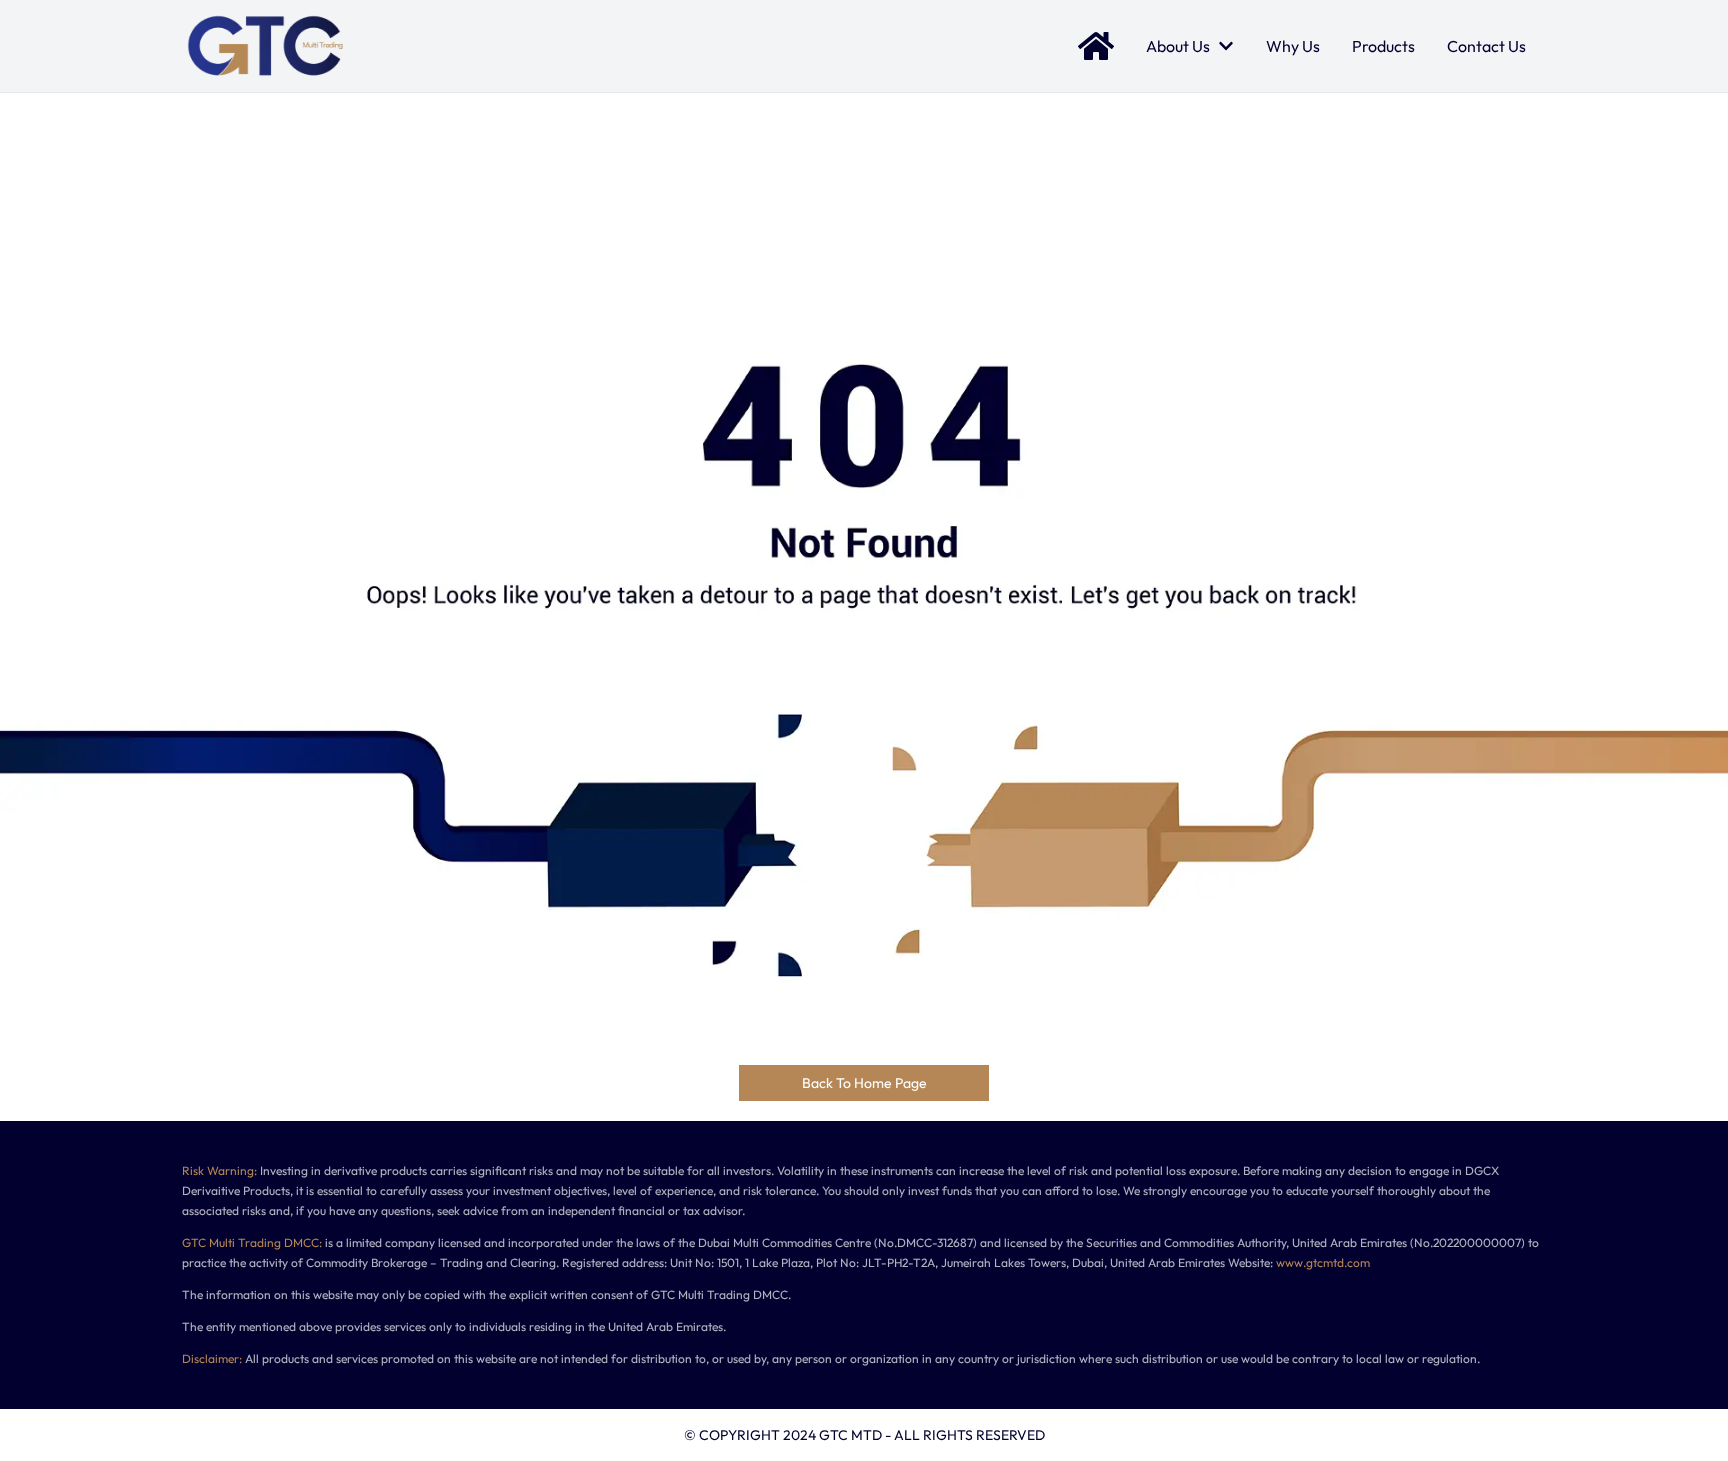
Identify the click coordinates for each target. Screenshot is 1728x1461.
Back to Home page (864, 1083)
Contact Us (1486, 46)
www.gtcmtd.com (1323, 1262)
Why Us (1293, 46)
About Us (1178, 46)
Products (1383, 46)
